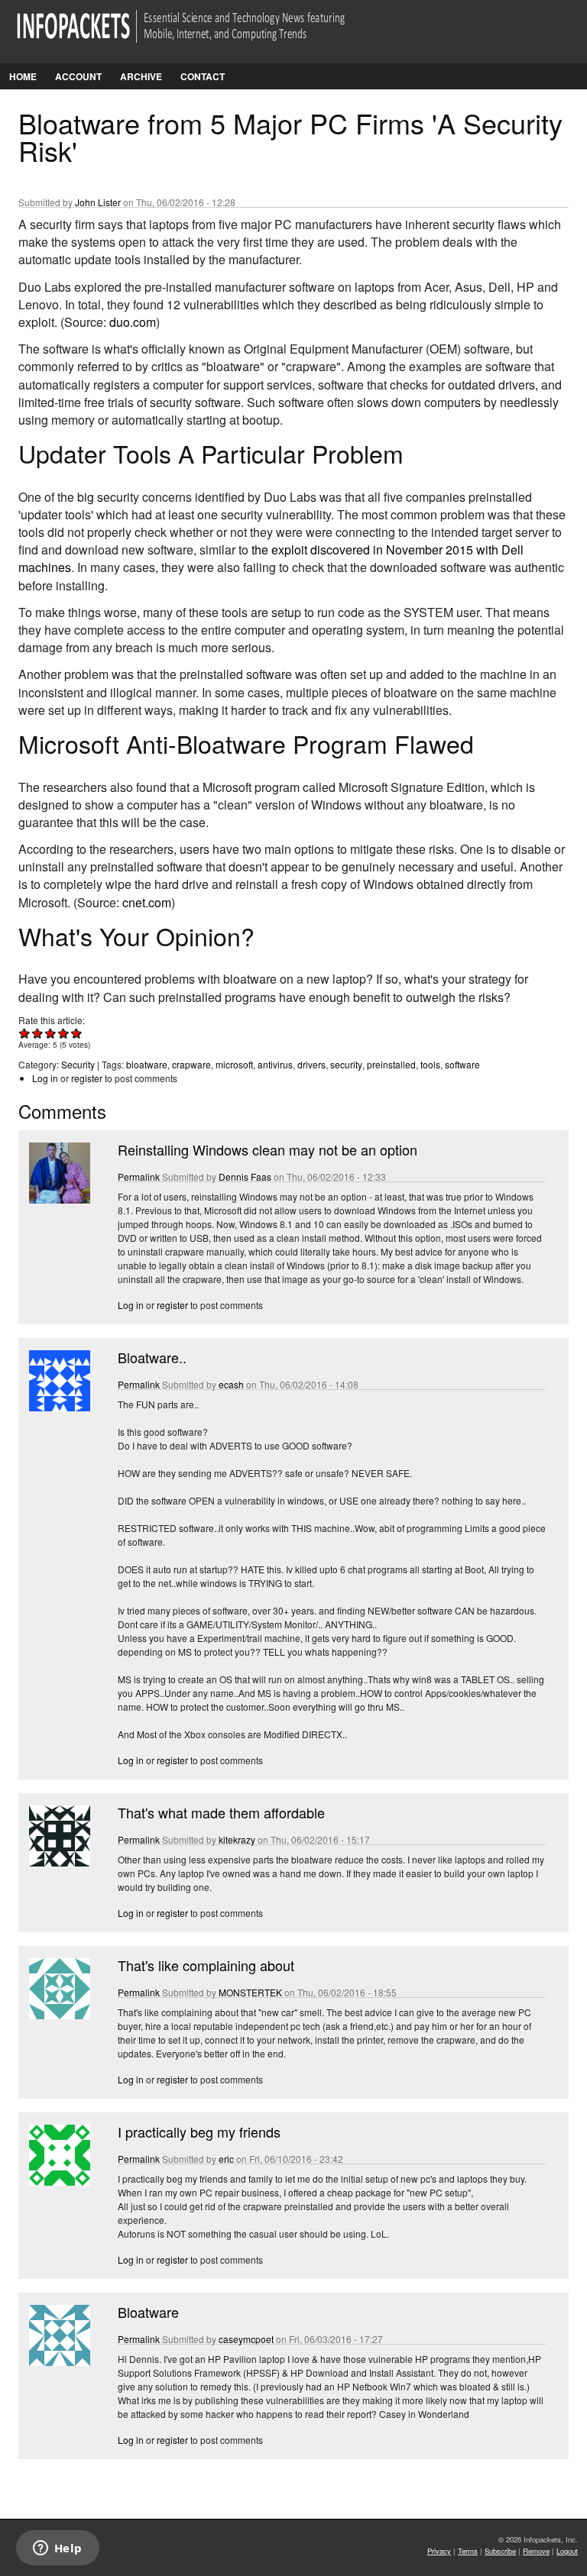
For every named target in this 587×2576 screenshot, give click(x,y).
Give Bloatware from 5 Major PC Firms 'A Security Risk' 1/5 (25, 1033)
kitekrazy (237, 1839)
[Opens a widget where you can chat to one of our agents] (57, 2549)
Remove (536, 2551)
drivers (311, 1064)
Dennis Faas (245, 1176)
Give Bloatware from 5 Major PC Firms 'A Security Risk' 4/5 (64, 1033)
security (346, 1064)
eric (226, 2159)
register (87, 1078)
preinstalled (391, 1064)
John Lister (98, 202)
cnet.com (147, 902)
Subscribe (500, 2551)
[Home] (202, 36)
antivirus (275, 1064)
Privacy (439, 2551)
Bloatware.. (152, 1357)
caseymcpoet (246, 2339)
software (462, 1064)
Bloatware (148, 2312)
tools (430, 1064)
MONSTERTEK (250, 1992)
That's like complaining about (206, 1965)
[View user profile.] (58, 1199)
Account (78, 76)
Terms (468, 2551)
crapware (191, 1064)
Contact (203, 76)
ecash (231, 1384)
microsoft (234, 1064)
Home (23, 76)
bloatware (147, 1064)
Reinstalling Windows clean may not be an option (268, 1149)
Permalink (139, 1176)
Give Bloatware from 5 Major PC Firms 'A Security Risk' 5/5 (77, 1033)
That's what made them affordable (221, 1812)
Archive (141, 76)
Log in (45, 1078)
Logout (567, 2551)
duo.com (133, 322)
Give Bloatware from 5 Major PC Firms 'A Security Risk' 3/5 (51, 1033)
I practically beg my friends (199, 2132)
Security (78, 1064)
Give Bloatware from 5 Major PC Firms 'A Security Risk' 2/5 (38, 1033)
